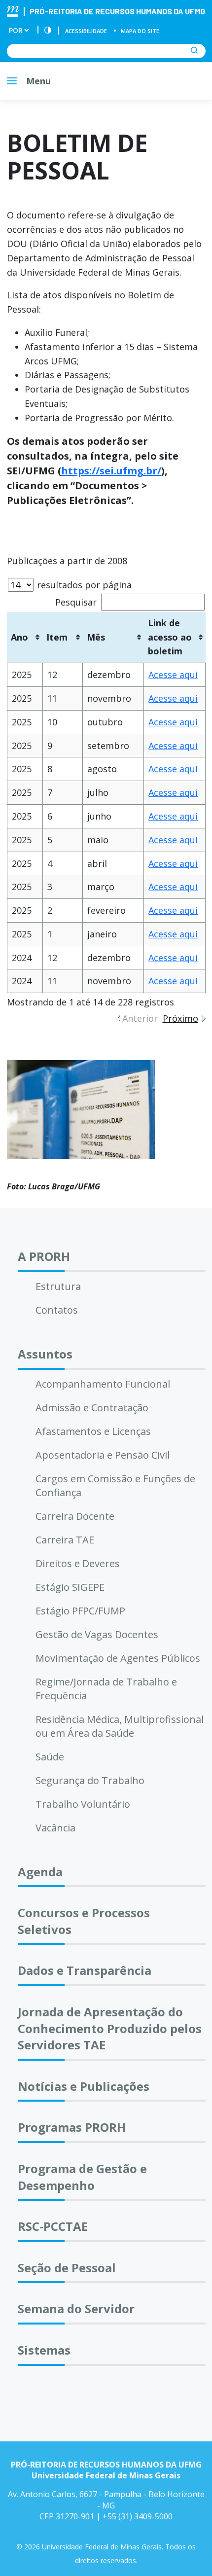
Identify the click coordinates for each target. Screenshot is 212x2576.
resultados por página (83, 585)
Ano (19, 637)
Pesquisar (76, 602)
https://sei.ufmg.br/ (111, 471)
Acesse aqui (173, 675)
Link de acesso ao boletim (170, 637)
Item (57, 637)
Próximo (180, 1018)
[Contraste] (48, 31)
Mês (96, 637)
